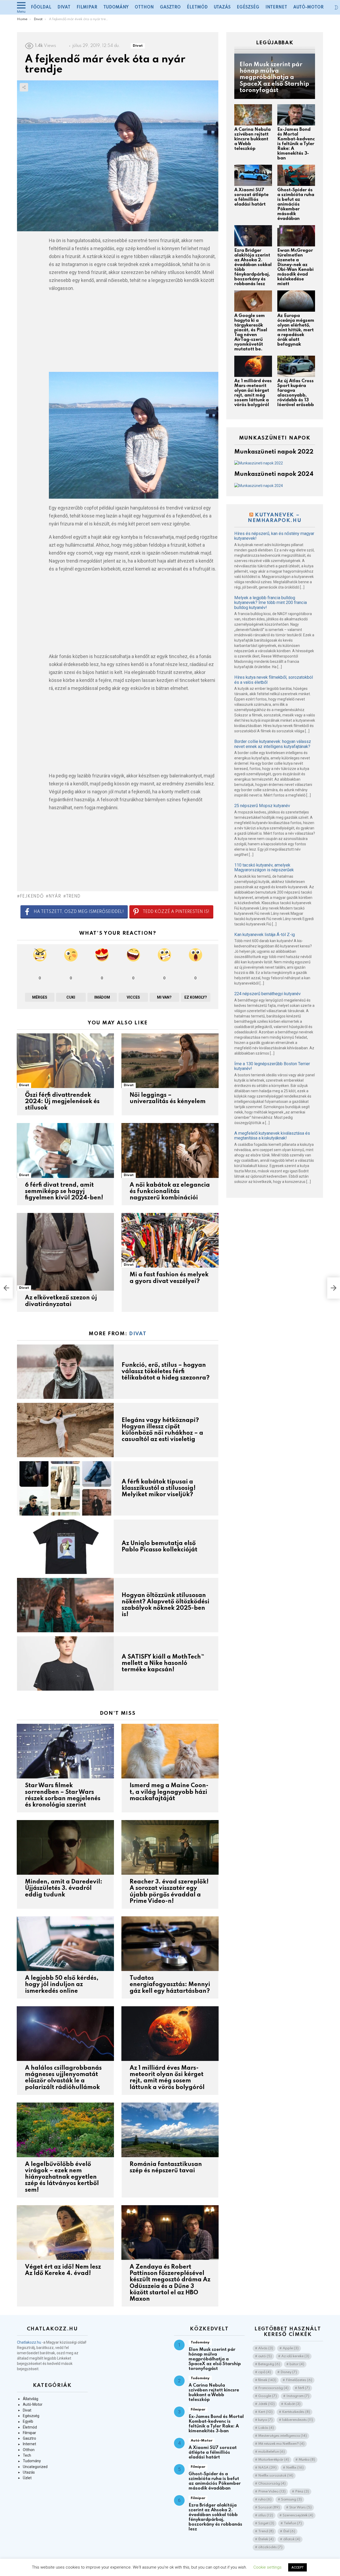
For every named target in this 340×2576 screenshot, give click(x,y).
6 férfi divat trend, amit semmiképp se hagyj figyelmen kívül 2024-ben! (64, 1191)
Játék (266, 2404)
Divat (64, 7)
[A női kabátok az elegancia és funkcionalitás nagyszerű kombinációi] (170, 1150)
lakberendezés (297, 2420)
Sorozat (269, 2507)
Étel (289, 2531)
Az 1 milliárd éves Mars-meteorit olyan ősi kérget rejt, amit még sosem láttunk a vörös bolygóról (253, 393)
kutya (265, 2420)
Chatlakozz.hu (29, 2342)
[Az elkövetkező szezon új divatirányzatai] (65, 1252)
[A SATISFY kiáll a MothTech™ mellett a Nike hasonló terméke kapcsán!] (65, 1663)
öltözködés (270, 2547)
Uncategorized (35, 2467)
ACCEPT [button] (297, 2567)
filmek (267, 2380)
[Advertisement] (134, 335)
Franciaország (273, 2388)
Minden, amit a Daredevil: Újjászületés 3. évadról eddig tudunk (64, 1888)
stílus (266, 2515)
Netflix (295, 2468)
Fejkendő (32, 897)
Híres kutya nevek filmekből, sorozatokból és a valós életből (274, 680)
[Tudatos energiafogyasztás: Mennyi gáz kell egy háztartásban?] (170, 1944)
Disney (289, 2372)
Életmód (197, 7)
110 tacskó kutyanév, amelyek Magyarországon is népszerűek (264, 868)
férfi (304, 2388)
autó (265, 2356)
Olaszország (272, 2484)
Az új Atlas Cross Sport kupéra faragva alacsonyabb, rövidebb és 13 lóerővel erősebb (296, 393)
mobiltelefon (271, 2452)
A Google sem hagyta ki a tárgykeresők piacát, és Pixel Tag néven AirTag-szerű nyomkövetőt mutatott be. (251, 332)
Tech (27, 2455)
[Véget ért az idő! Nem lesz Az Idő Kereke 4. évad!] (65, 2233)
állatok (292, 2539)
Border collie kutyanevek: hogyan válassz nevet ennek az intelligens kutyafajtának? (273, 744)
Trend (73, 897)
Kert (265, 2412)
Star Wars (300, 2507)
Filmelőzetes (299, 2380)
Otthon (144, 7)
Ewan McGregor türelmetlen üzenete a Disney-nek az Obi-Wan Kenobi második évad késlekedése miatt (296, 267)
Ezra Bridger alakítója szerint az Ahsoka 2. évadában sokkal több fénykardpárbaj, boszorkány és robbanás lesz (215, 2517)
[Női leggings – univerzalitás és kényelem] (170, 1061)
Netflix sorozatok (276, 2476)
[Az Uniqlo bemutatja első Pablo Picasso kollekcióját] (65, 1547)
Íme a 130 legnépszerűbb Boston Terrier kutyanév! (272, 1066)
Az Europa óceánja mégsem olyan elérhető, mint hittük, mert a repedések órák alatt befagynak (296, 330)
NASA (267, 2468)
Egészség (248, 7)
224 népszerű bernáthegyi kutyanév (267, 994)
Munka (307, 2460)
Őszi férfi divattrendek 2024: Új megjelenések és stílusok (62, 1102)
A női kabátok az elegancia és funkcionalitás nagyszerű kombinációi (170, 1191)
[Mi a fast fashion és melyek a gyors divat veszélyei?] (170, 1240)
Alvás (266, 2348)
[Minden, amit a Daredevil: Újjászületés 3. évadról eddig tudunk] (65, 1847)
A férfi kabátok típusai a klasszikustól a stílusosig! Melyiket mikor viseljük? (159, 1488)
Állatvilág (31, 2399)
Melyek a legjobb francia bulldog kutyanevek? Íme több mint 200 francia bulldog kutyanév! (271, 603)
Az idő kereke (295, 2356)
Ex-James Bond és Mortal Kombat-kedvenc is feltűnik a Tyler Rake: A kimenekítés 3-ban (296, 144)
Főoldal (41, 7)
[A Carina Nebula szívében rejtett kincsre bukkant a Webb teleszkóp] (253, 115)
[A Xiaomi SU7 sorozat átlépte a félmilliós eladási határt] (253, 175)
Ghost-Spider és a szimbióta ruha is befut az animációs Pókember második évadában (296, 204)
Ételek (266, 2539)
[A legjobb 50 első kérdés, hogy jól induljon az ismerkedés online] (65, 1944)
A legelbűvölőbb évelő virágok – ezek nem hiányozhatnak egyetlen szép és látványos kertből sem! (62, 2177)
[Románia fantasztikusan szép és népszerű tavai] (170, 2130)
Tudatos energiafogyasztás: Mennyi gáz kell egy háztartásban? (170, 1985)
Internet (276, 7)
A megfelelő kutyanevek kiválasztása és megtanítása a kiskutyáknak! (272, 1136)
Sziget (266, 2523)
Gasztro (170, 7)
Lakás (266, 2428)
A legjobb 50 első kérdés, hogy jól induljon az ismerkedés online (62, 1985)
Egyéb (28, 2421)
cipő (265, 2372)
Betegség (269, 2364)
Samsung (291, 2499)
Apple (291, 2348)
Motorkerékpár (274, 2460)
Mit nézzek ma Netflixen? (281, 2444)
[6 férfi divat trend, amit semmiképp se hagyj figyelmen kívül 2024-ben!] (65, 1150)
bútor (297, 2364)
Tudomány (116, 7)
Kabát (292, 2404)
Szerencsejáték (298, 2515)
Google (267, 2396)
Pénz (302, 2492)
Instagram (298, 2396)
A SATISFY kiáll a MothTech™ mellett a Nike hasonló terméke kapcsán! (163, 1663)
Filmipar (87, 7)
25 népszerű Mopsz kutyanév (262, 806)
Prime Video (272, 2492)
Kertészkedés (296, 2412)
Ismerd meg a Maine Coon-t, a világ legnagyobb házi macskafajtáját (169, 1792)
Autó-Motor (308, 7)
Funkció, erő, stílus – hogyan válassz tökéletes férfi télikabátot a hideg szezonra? (166, 1372)
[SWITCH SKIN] (336, 7)
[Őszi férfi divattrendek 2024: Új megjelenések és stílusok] (65, 1061)
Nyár (55, 897)
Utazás (222, 7)
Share (24, 87)
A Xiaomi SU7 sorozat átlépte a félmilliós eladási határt (251, 197)
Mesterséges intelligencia (282, 2436)
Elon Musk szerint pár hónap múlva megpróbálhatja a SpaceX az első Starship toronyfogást (215, 2359)
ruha (265, 2499)
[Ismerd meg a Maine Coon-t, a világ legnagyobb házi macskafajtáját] (170, 1751)
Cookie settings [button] (267, 2567)
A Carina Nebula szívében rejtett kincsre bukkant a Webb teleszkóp (252, 139)
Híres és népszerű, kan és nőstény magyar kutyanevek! (274, 536)
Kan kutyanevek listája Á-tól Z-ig (265, 935)
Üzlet (27, 2478)
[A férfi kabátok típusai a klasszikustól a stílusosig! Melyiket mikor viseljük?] (65, 1488)
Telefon (293, 2523)
